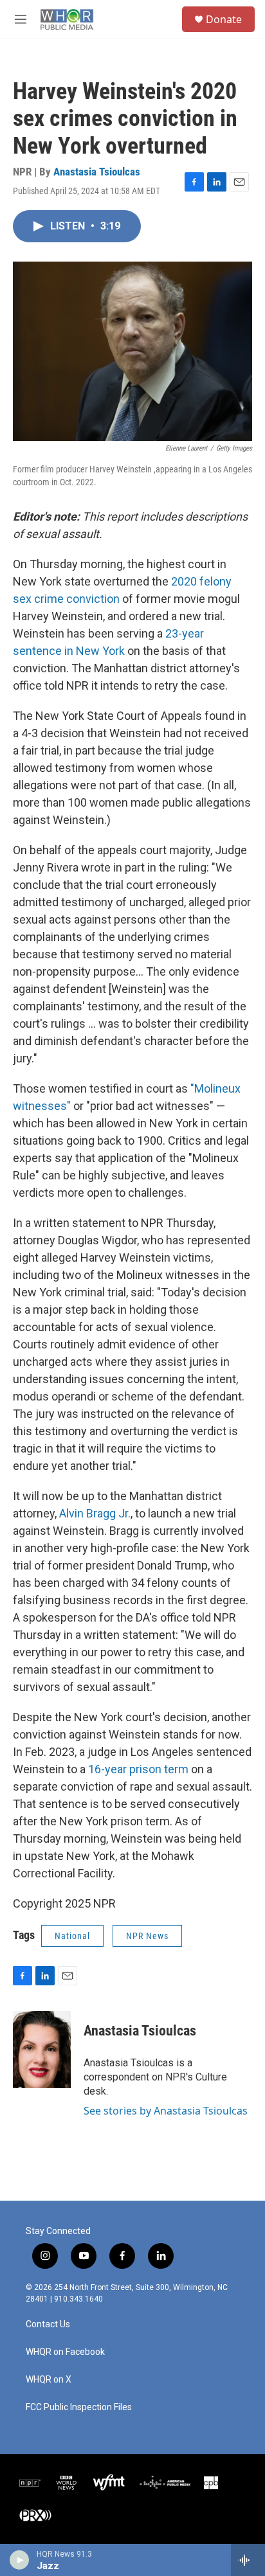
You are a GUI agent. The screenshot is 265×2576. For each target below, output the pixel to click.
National (72, 1936)
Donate (224, 19)
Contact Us (48, 2324)
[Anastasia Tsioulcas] (42, 2050)
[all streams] (248, 2560)
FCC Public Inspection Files (79, 2407)
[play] (20, 2560)
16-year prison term (138, 1769)
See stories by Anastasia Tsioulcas (166, 2111)
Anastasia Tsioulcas (97, 172)
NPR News (147, 1936)
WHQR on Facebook (65, 2352)
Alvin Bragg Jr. (95, 1513)
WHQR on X (49, 2380)
